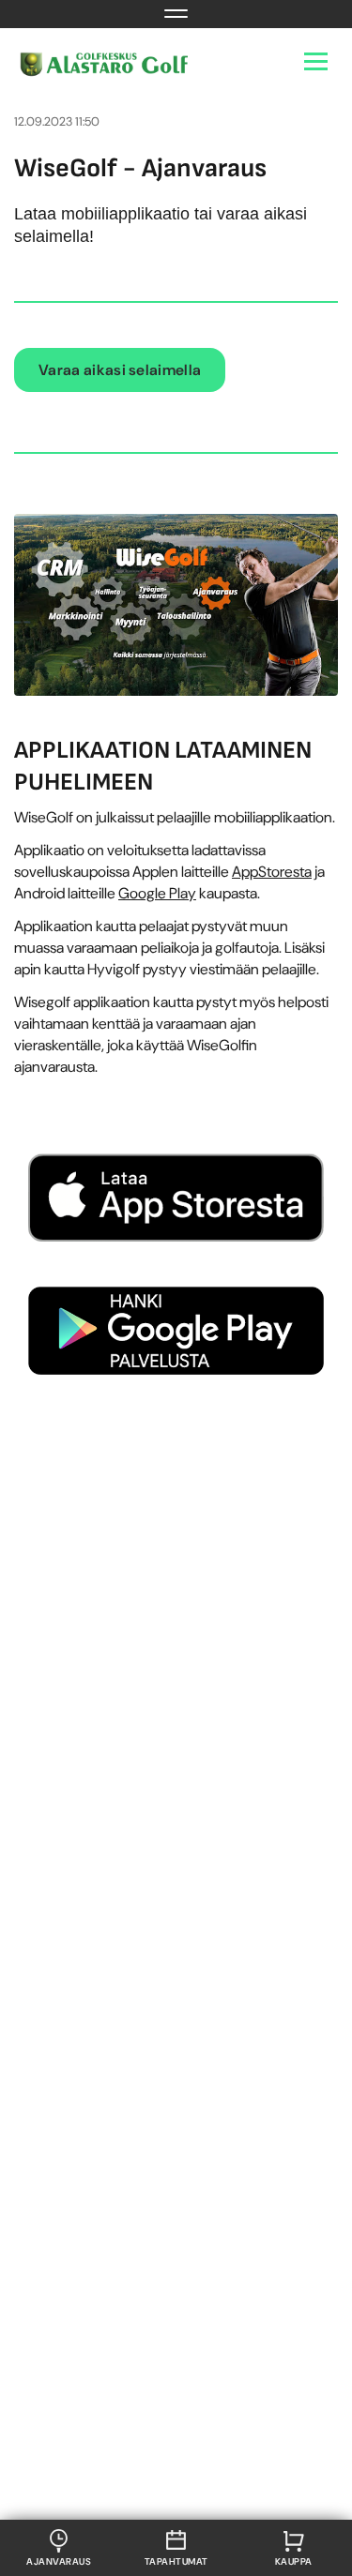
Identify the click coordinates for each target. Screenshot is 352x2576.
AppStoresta (272, 872)
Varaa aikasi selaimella (120, 370)
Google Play (157, 893)
